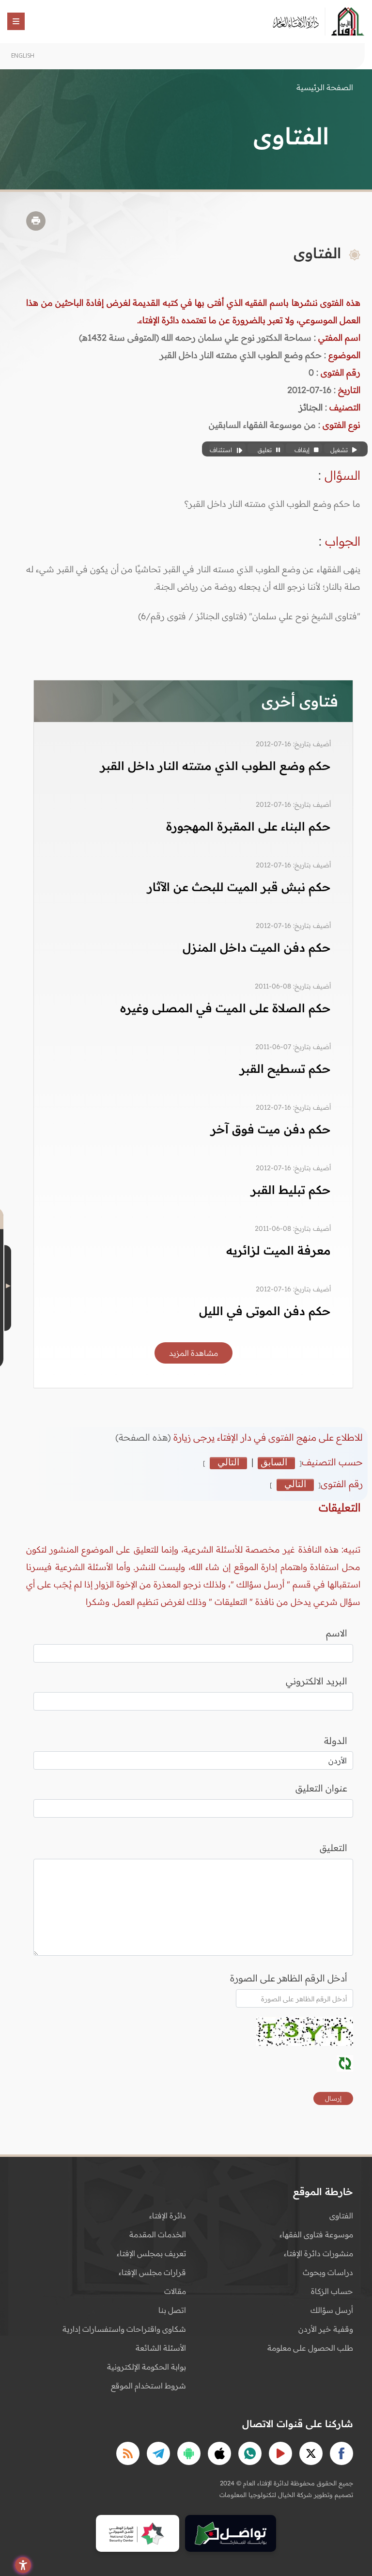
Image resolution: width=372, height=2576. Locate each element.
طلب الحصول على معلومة (310, 2348)
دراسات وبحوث (328, 2272)
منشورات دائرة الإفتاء (318, 2253)
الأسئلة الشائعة (161, 2348)
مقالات (175, 2291)
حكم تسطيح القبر (285, 1068)
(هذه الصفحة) (144, 1437)
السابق (274, 1462)
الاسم (337, 1633)
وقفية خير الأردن (326, 2329)
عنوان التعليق (321, 1788)
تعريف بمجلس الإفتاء (151, 2253)
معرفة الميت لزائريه (279, 1250)
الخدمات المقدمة (158, 2234)
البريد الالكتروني (317, 1681)
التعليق (333, 1848)
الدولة (336, 1741)
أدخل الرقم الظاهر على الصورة (289, 1978)
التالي (228, 1462)
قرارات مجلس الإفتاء (152, 2272)
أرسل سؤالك (332, 2310)
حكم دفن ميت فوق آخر (271, 1129)
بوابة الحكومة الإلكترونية (147, 2367)
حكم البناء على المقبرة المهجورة (248, 826)
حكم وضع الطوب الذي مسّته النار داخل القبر (216, 766)
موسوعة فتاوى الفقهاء (316, 2234)
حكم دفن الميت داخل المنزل (257, 947)
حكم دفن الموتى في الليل (265, 1311)
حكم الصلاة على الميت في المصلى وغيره (225, 1008)
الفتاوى (341, 2215)
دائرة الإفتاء (168, 2215)
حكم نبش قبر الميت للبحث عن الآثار (239, 887)
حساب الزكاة (332, 2291)
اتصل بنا (172, 2310)
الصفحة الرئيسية (325, 87)
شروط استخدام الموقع (148, 2386)
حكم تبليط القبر (291, 1190)
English (23, 55)
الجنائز (311, 407)
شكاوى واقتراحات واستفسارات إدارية (124, 2329)
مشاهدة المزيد (194, 1353)
